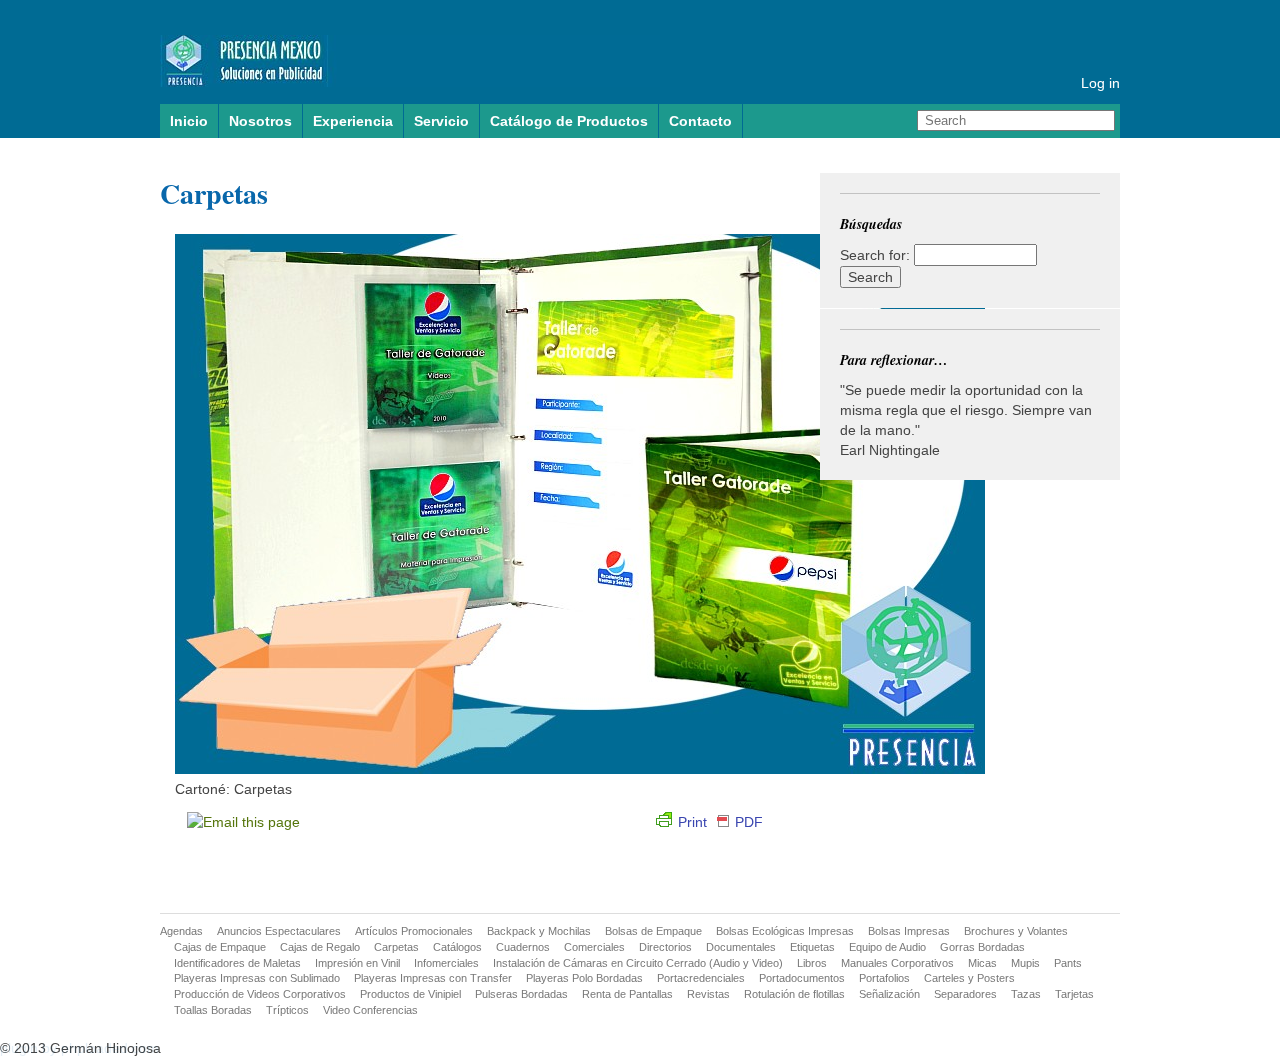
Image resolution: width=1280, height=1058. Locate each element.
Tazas (1026, 994)
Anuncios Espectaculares (279, 931)
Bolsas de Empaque (653, 931)
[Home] (410, 74)
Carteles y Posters (969, 978)
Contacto (700, 121)
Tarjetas (1074, 994)
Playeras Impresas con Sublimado (257, 978)
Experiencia (353, 121)
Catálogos (457, 947)
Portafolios (884, 978)
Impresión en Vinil (357, 963)
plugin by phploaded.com (79, 1048)
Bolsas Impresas (909, 931)
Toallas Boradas (213, 1010)
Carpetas (214, 193)
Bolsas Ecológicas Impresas (785, 931)
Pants (1068, 963)
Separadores (965, 994)
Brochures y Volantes (1016, 931)
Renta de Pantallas (627, 994)
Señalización (889, 994)
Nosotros (260, 121)
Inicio (189, 121)
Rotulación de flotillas (794, 994)
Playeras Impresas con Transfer (433, 978)
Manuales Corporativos (897, 963)
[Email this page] (246, 822)
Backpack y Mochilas (539, 931)
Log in (1100, 83)
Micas (982, 963)
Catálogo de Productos (569, 121)
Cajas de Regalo (320, 947)
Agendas (181, 931)
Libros (812, 963)
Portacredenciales (701, 978)
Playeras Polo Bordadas (584, 978)
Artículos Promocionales (414, 931)
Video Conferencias (370, 1010)
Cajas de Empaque (220, 947)
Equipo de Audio (887, 947)
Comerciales (594, 947)
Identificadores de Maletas (237, 963)
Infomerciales (446, 963)
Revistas (708, 994)
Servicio (441, 121)
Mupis (1025, 963)
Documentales (741, 947)
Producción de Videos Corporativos (260, 994)
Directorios (665, 947)
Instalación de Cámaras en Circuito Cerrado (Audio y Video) (638, 963)
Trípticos (287, 1010)
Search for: (875, 255)
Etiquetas (812, 947)
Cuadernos (523, 947)
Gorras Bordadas (982, 947)
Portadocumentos (802, 978)
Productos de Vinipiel (410, 994)
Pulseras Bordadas (521, 994)
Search (1102, 121)
